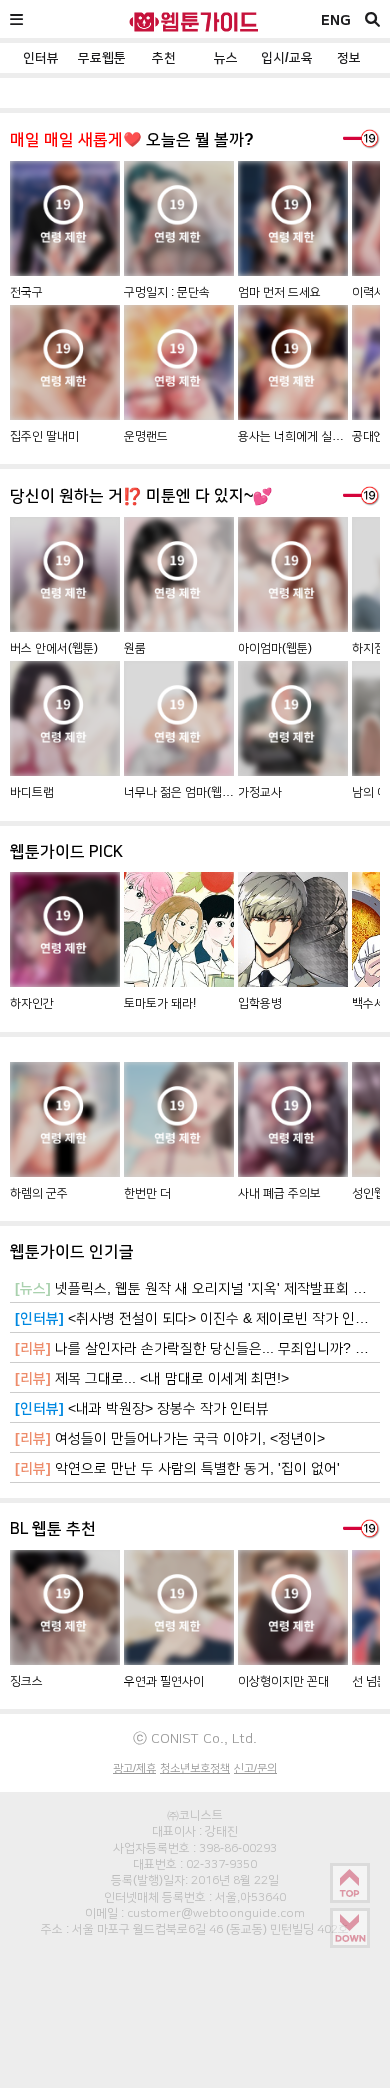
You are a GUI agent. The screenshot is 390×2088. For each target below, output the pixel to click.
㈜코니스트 (195, 1815)
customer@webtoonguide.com (216, 1913)
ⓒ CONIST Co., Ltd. (195, 1738)
